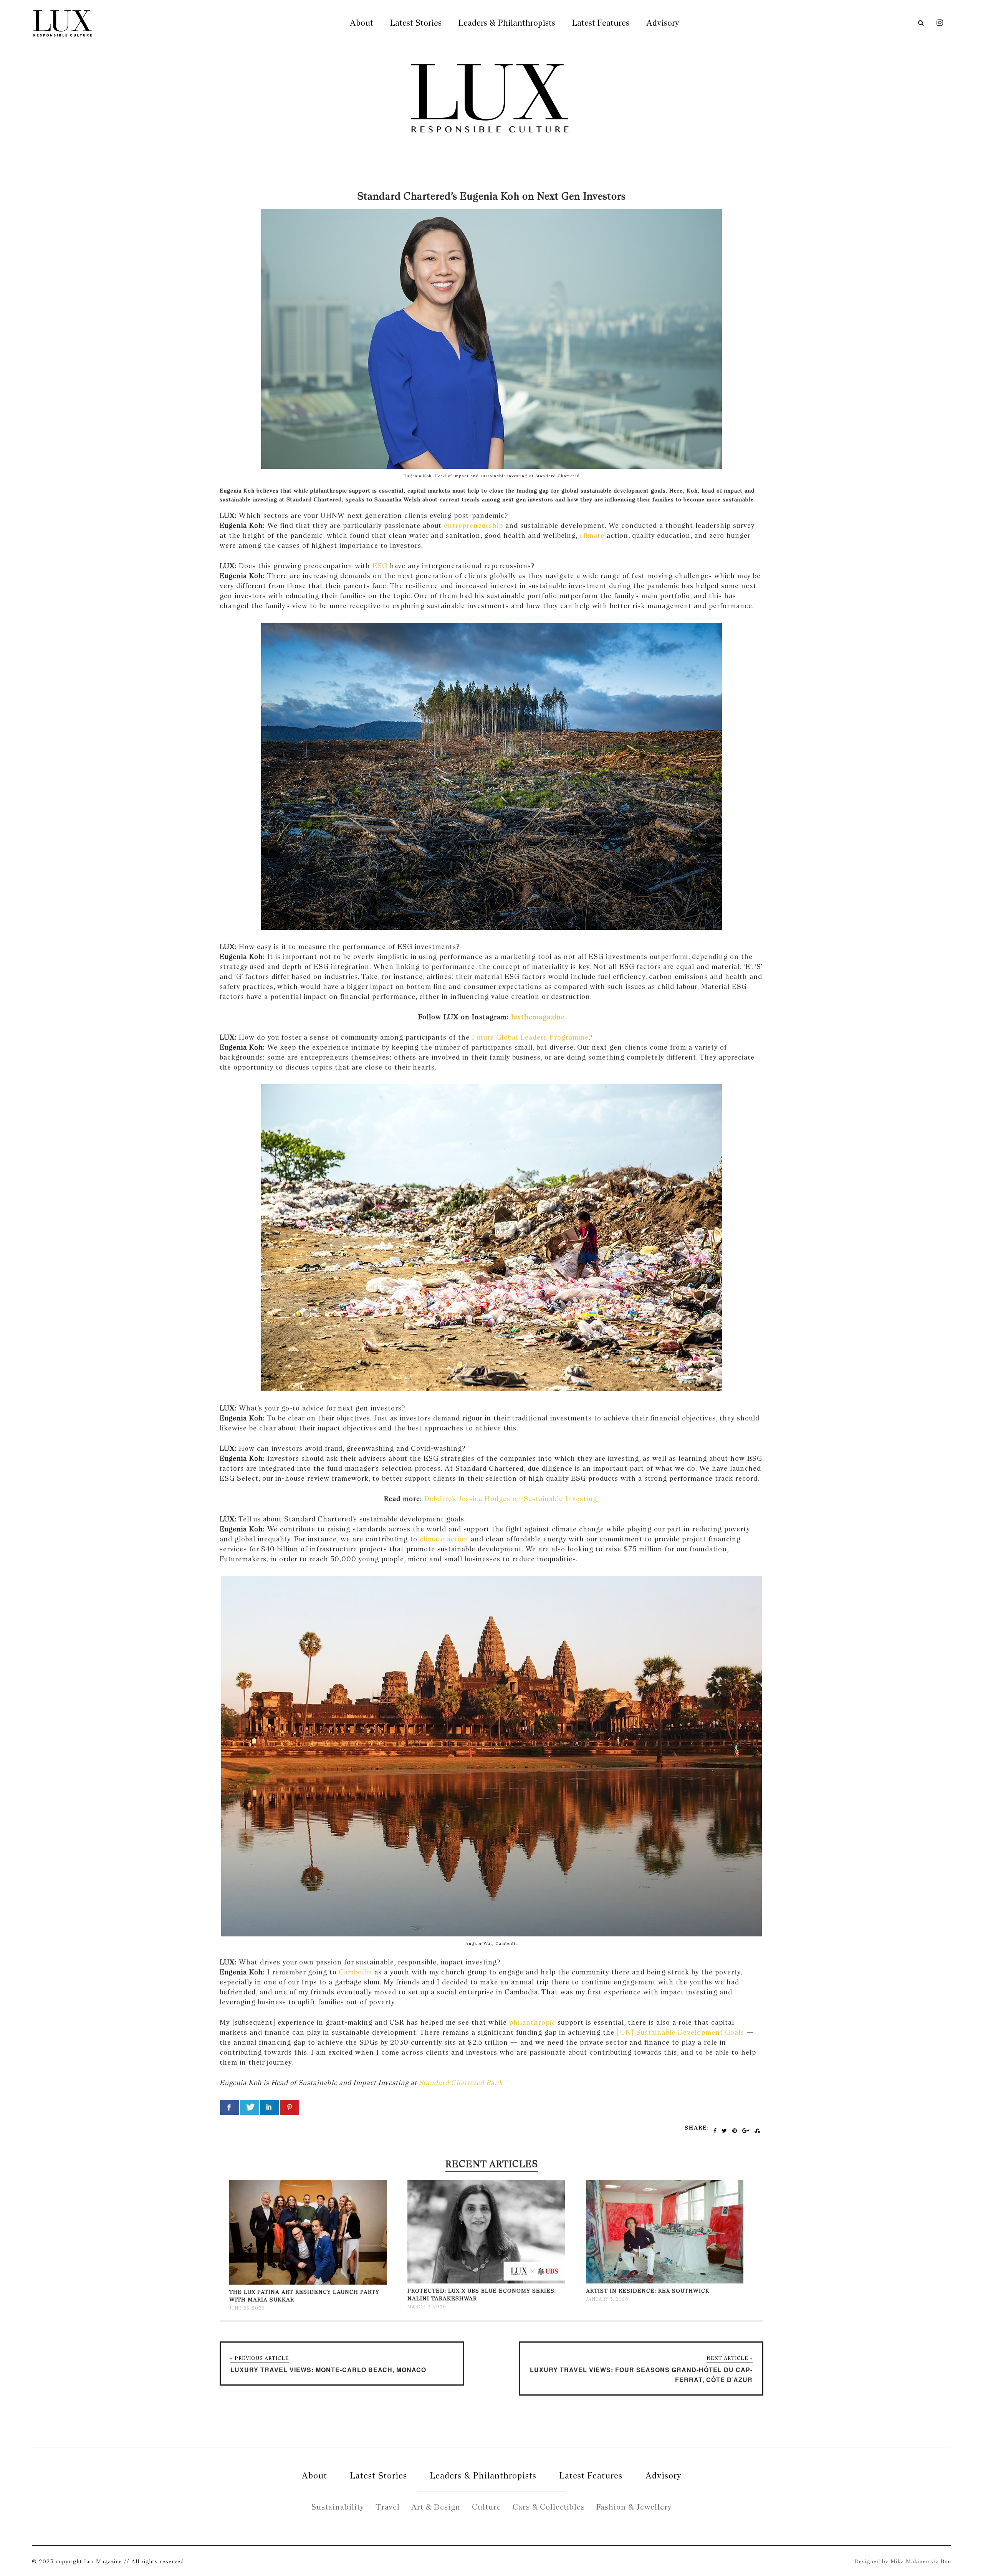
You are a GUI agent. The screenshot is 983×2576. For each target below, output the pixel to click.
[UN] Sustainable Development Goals (680, 2032)
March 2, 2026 (427, 2307)
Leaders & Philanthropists (507, 23)
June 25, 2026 (247, 2308)
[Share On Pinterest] (290, 2107)
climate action (444, 1539)
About (362, 23)
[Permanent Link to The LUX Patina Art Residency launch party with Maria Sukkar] (308, 2283)
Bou (946, 2561)
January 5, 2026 (607, 2299)
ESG (380, 566)
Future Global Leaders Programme (530, 1037)
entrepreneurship (473, 525)
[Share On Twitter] (250, 2107)
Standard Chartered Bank (460, 2082)
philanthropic (532, 2022)
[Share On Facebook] (230, 2107)
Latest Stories (416, 23)
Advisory (663, 23)
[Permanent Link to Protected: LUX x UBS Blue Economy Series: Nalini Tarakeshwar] (486, 2282)
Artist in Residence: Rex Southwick (648, 2291)
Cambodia (355, 1972)
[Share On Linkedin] (270, 2107)
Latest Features (601, 23)
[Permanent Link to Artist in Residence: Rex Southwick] (665, 2282)
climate (592, 535)
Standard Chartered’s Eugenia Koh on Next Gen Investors (492, 196)
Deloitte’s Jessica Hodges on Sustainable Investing (512, 1499)
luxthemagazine (537, 1017)
